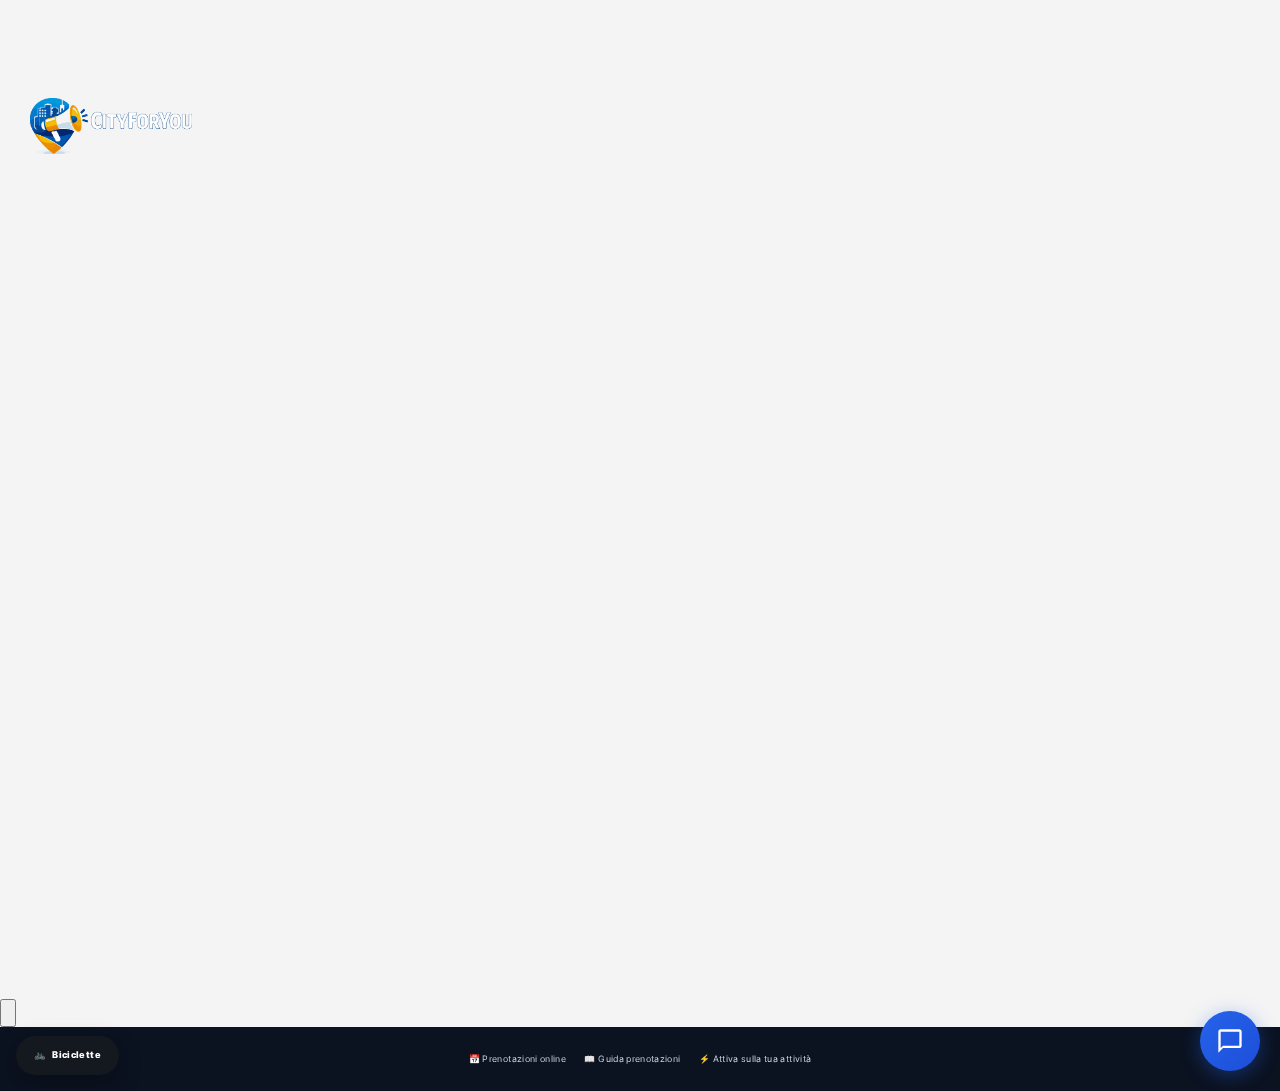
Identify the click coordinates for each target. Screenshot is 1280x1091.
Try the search (518, 869)
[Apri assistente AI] (1230, 1041)
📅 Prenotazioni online (517, 1058)
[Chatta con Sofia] (8, 1013)
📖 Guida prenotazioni (632, 1058)
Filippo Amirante (308, 924)
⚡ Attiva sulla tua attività (755, 1058)
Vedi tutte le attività (745, 869)
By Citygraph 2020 (265, 956)
